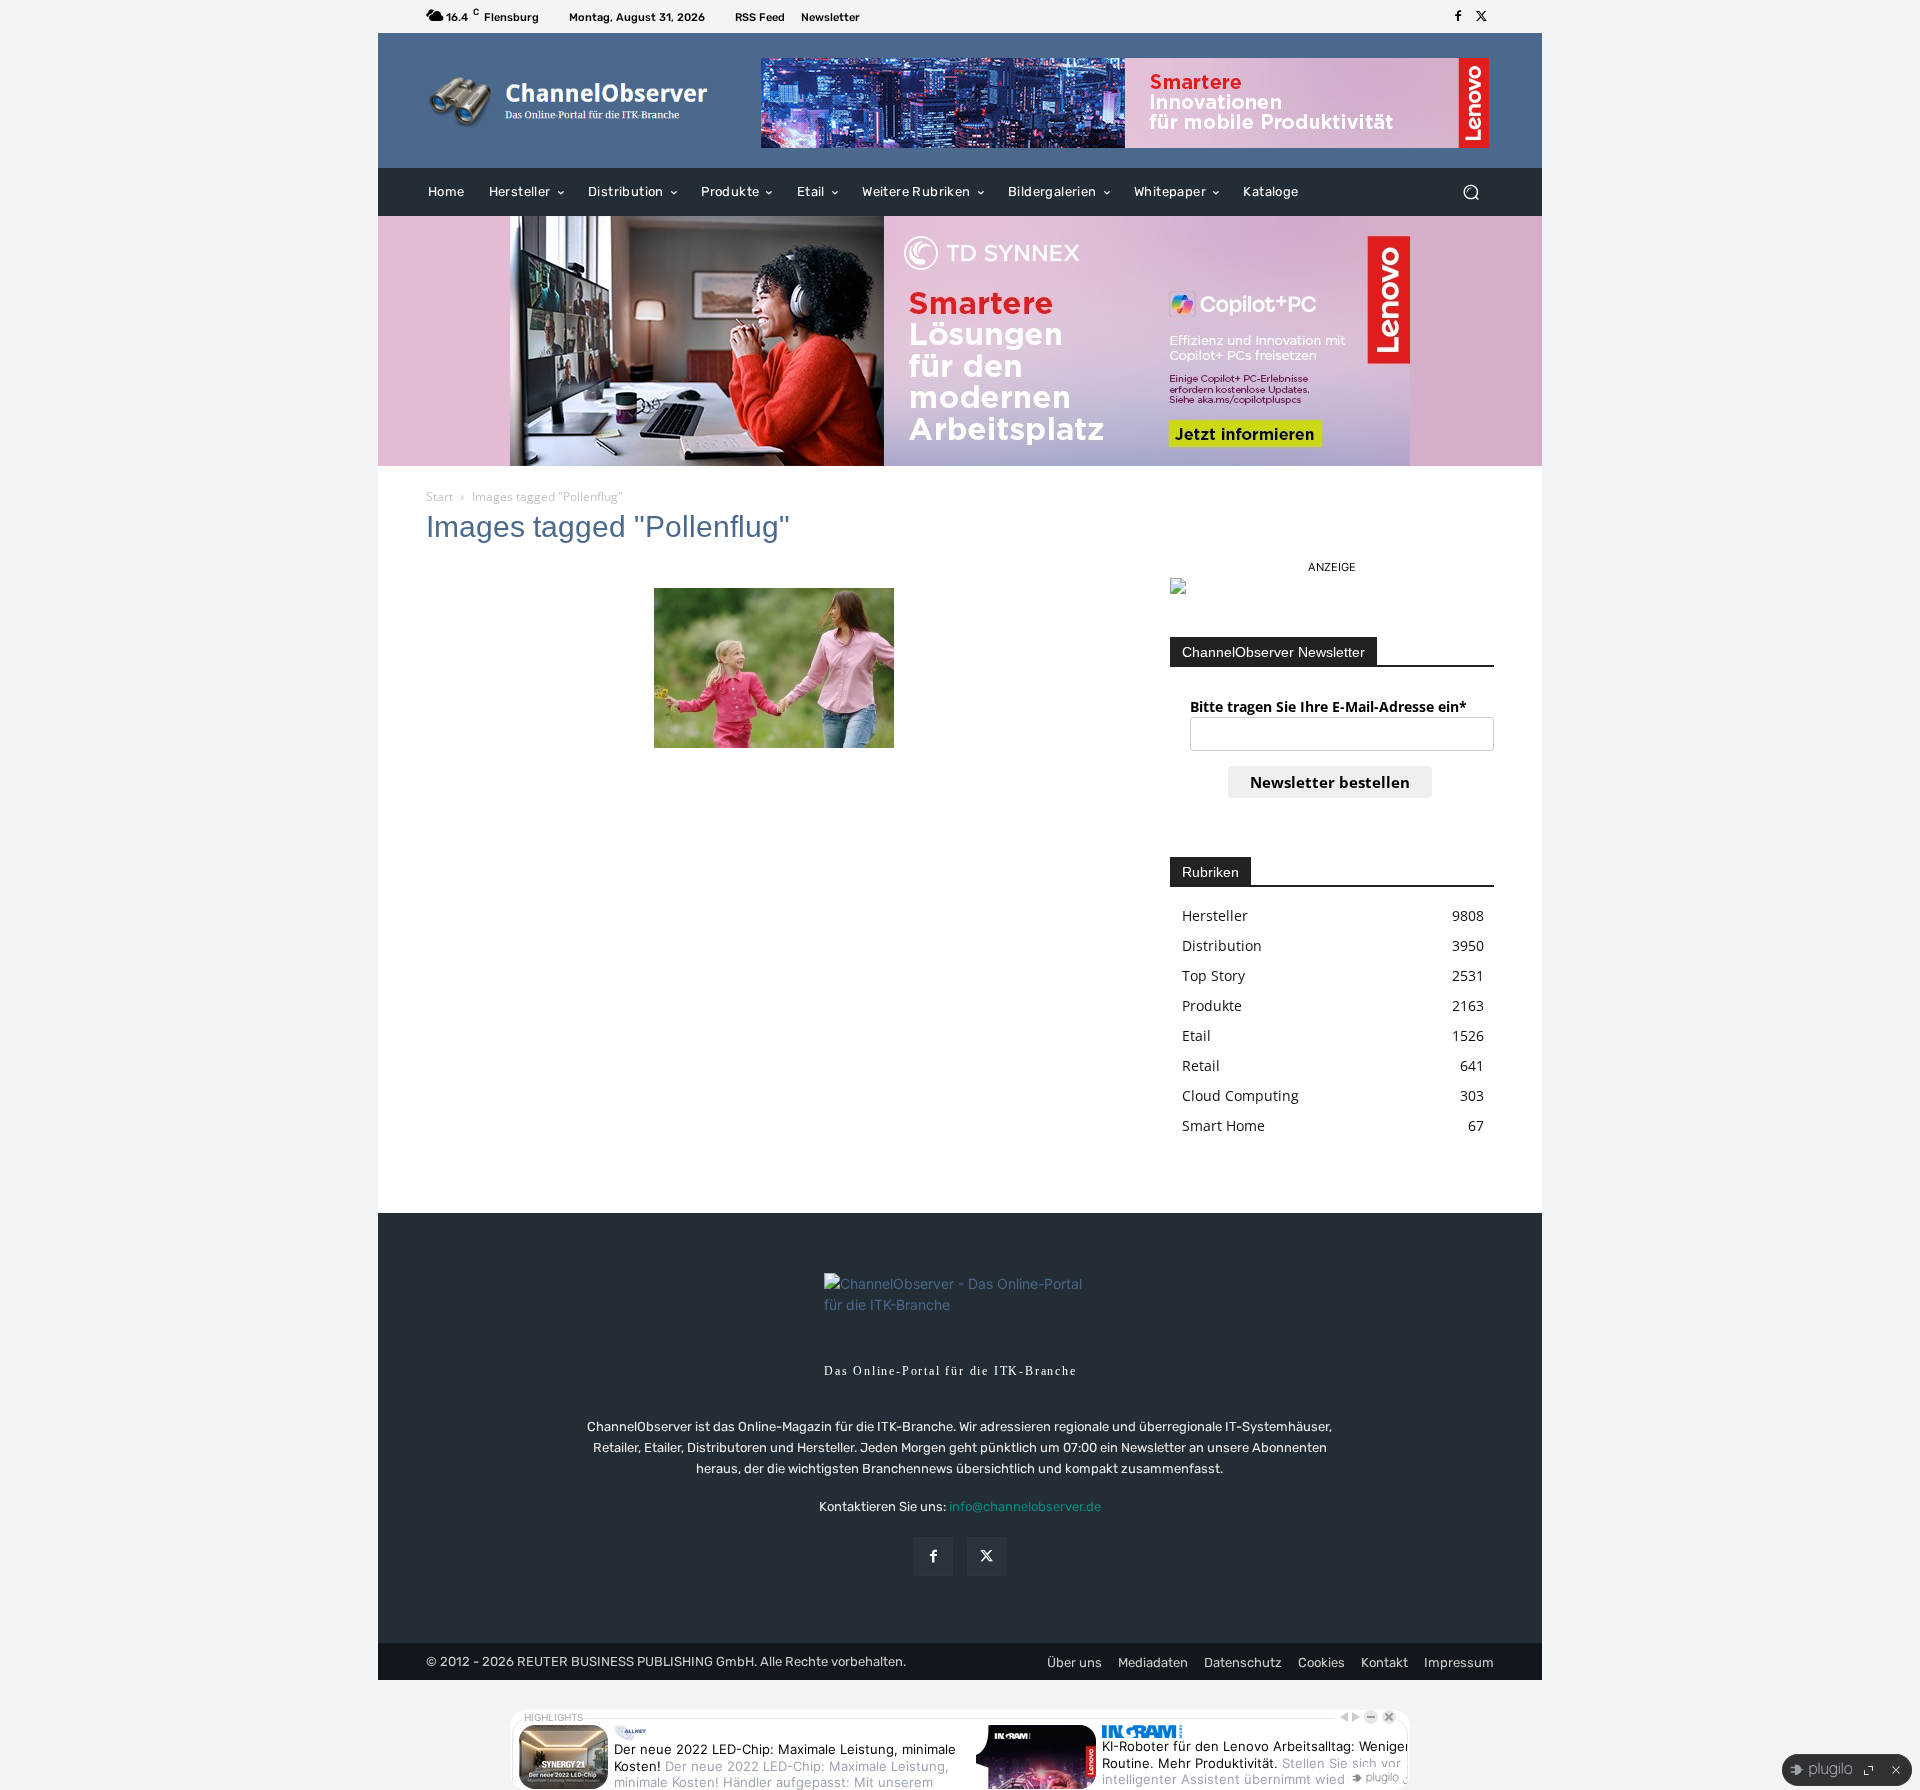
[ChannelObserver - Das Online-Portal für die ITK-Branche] (569, 101)
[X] (1482, 17)
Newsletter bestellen (1330, 782)
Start (439, 496)
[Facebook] (1458, 17)
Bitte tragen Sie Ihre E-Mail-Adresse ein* (1328, 706)
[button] (1470, 192)
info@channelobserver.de (1025, 1506)
